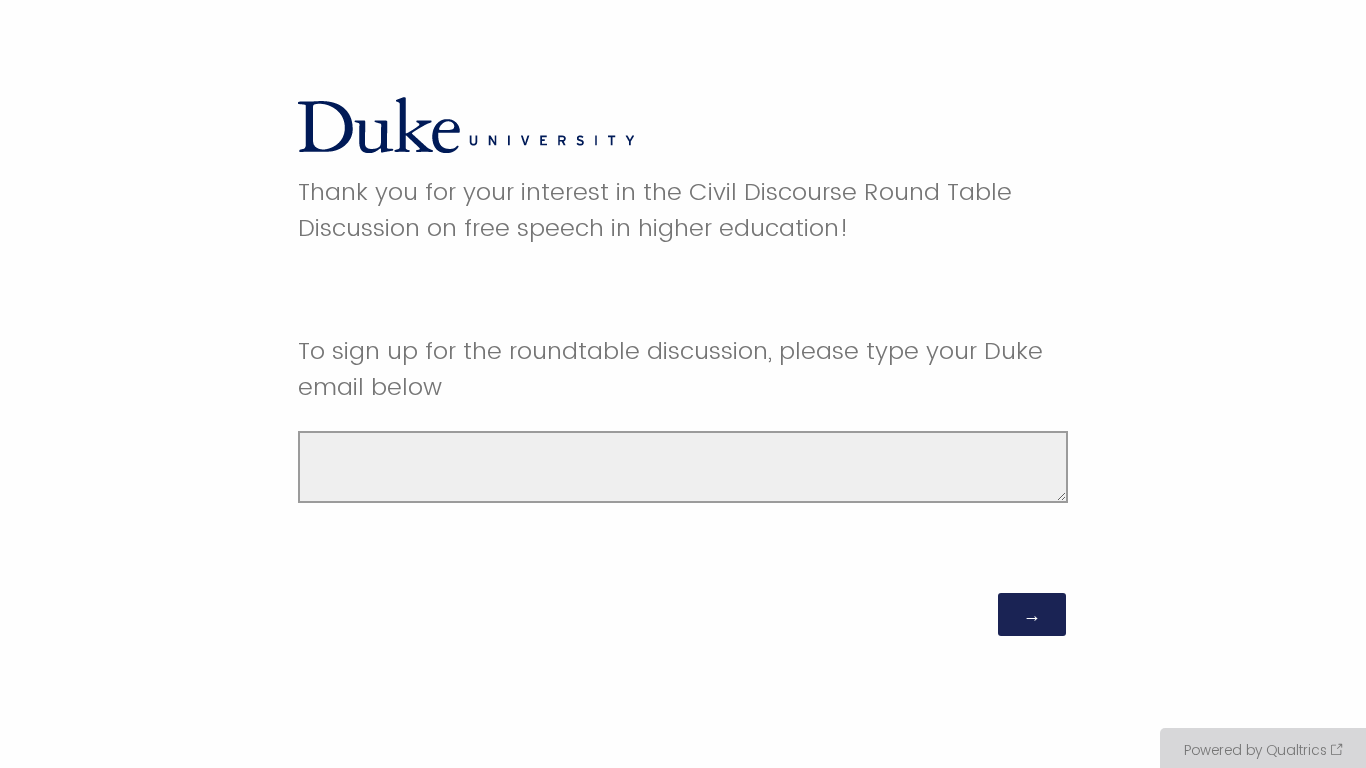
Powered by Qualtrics (1255, 750)
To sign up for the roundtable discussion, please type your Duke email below (670, 368)
